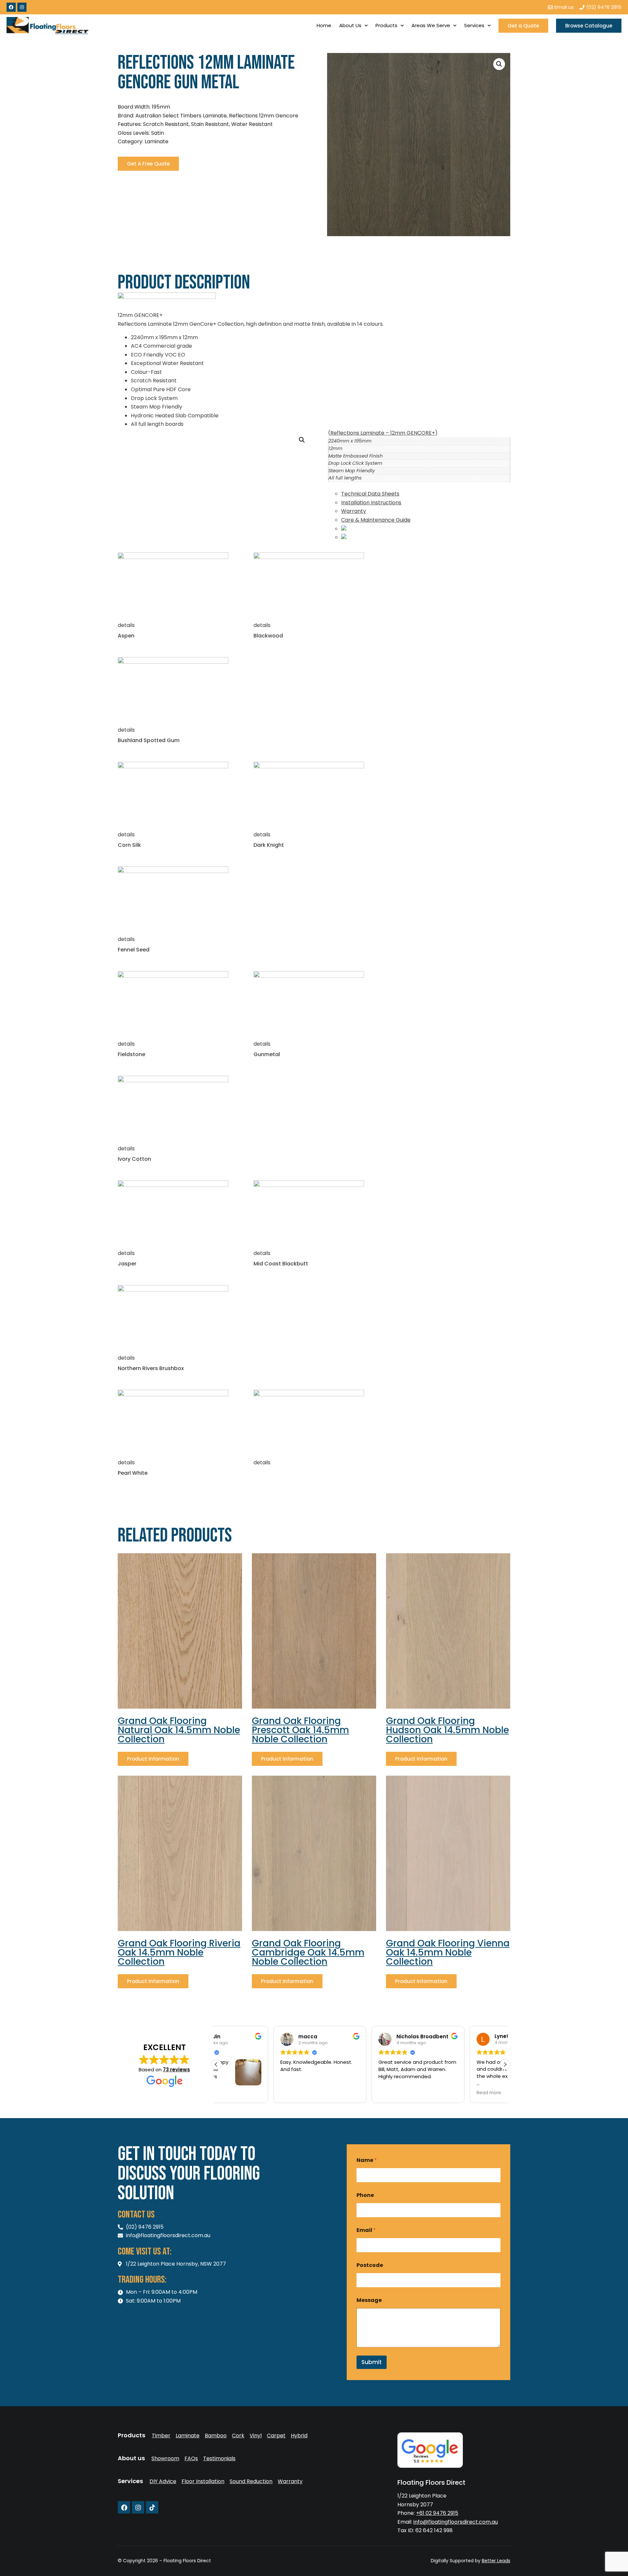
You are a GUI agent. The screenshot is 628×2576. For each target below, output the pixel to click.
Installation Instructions (371, 503)
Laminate (188, 2436)
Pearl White (133, 1473)
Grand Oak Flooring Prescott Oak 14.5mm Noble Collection (300, 1730)
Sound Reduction (251, 2481)
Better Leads (496, 2561)
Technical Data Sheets (370, 494)
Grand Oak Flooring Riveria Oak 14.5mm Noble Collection (179, 1952)
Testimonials (219, 2459)
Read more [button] (431, 2093)
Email (366, 2230)
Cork (238, 2436)
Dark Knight (269, 845)
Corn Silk (129, 845)
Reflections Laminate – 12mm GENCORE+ (383, 433)
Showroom (165, 2459)
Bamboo (216, 2436)
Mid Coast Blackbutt (281, 1264)
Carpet (276, 2436)
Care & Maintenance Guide (376, 520)
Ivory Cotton (134, 1159)
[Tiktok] (152, 2507)
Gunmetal (267, 1054)
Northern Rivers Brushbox (151, 1368)
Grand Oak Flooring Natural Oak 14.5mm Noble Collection (179, 1730)
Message (369, 2300)
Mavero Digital (438, 2565)
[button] (499, 64)
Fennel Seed (134, 950)
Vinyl (256, 2436)
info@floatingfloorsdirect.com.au (456, 2522)
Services (474, 25)
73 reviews (176, 2070)
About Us (350, 25)
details (126, 625)
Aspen (126, 636)
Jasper (127, 1264)
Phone (365, 2195)
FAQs (191, 2459)
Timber (161, 2436)
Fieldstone (131, 1054)
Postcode (370, 2265)
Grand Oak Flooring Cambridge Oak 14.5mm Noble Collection (308, 1952)
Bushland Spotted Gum (149, 740)
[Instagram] (22, 7)
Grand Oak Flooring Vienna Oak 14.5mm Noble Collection (448, 1952)
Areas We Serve (431, 25)
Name (367, 2160)
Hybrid (299, 2436)
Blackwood (268, 636)
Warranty (354, 511)
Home (324, 25)
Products (386, 25)
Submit (372, 2362)
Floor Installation (203, 2481)
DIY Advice (163, 2481)
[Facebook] (11, 7)
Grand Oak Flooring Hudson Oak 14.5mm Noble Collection (447, 1730)
